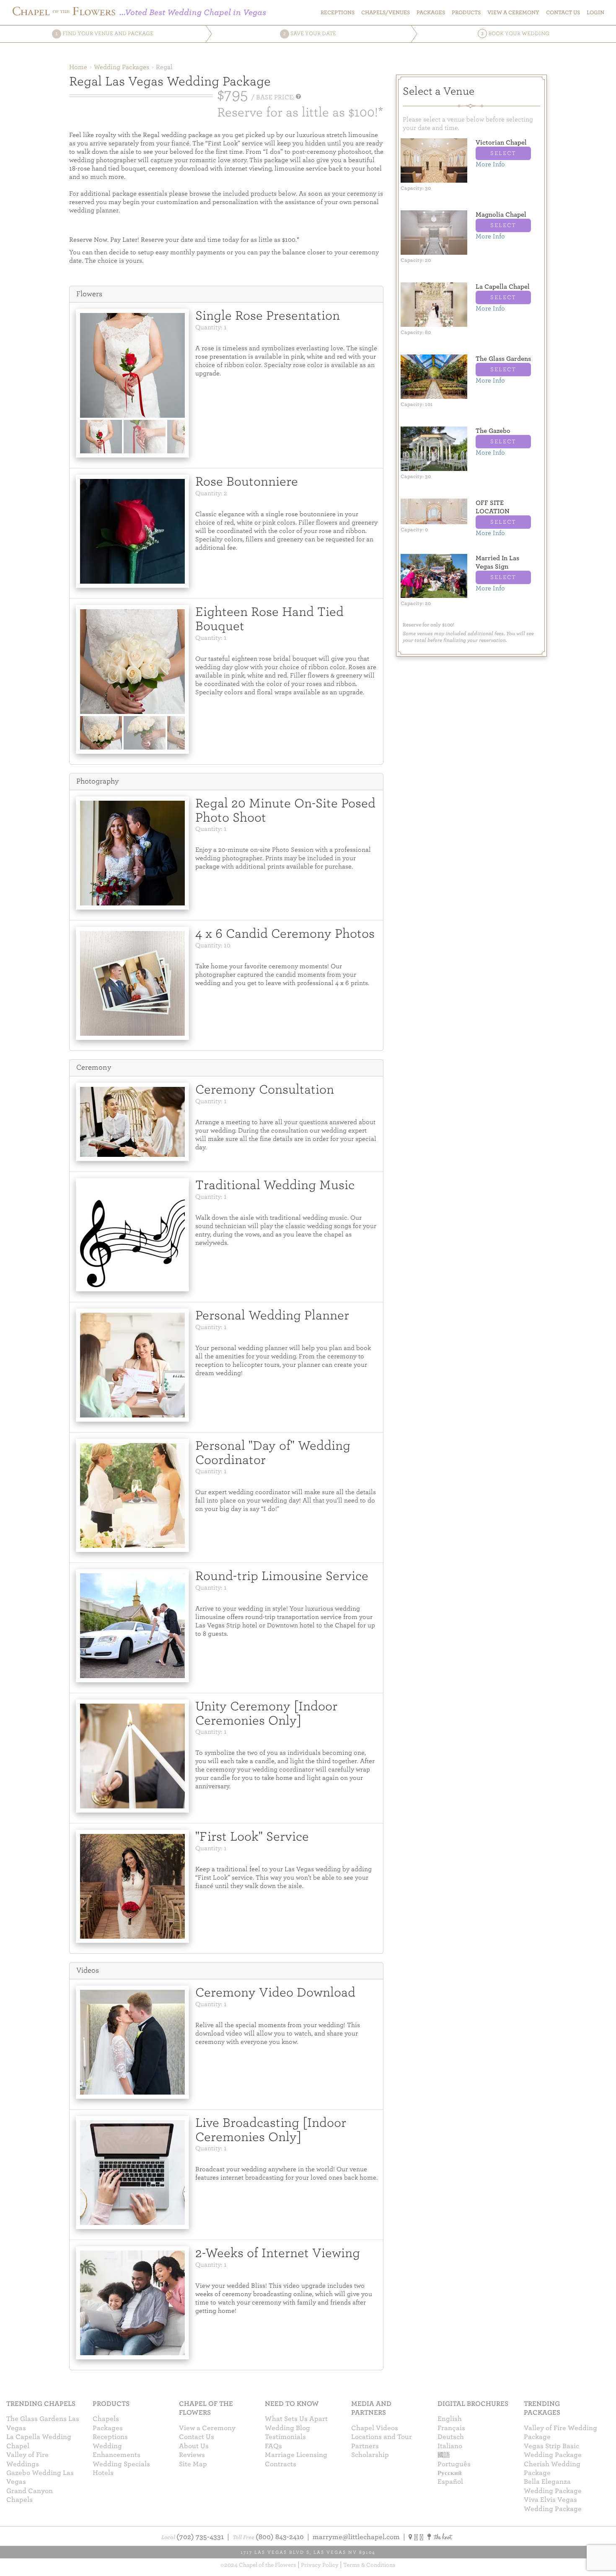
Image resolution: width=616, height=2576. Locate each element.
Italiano (450, 2446)
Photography (97, 781)
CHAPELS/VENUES (386, 12)
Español (450, 2482)
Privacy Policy (320, 2565)
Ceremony (94, 1067)
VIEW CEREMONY (513, 12)
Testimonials (285, 2437)
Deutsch (451, 2437)
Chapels (106, 2419)
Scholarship (370, 2455)
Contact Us (197, 2437)
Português (454, 2464)
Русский (450, 2473)
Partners (365, 2446)
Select (503, 153)
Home (78, 67)
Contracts (281, 2464)
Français (451, 2428)
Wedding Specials (121, 2464)
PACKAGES (431, 12)
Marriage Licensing (296, 2455)
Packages (108, 2428)
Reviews (192, 2455)
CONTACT (563, 12)
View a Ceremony (207, 2428)
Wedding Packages (122, 67)
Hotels (103, 2473)
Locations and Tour (382, 2437)
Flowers (89, 294)
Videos (88, 1970)
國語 (444, 2455)
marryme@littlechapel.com (356, 2537)
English (450, 2419)
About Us (194, 2446)
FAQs (273, 2446)
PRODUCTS (466, 12)
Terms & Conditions (369, 2565)
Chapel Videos (375, 2428)
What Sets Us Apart (296, 2419)
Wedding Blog (287, 2428)
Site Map (193, 2464)
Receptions (338, 12)
